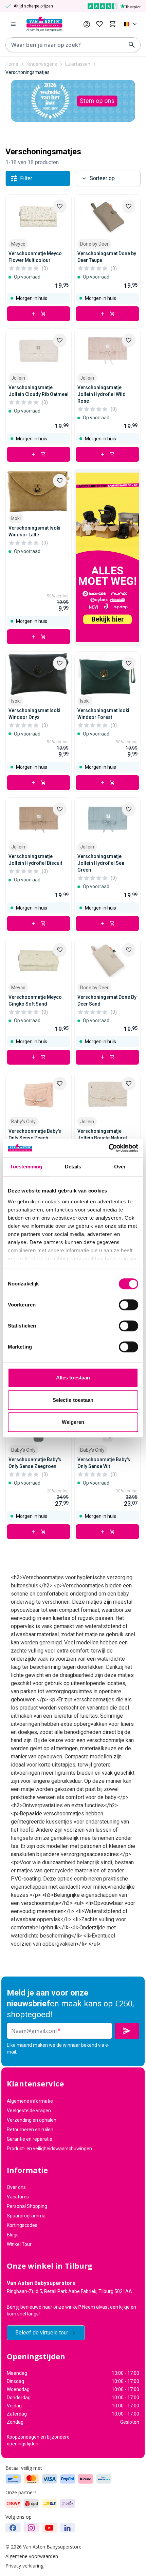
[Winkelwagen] (112, 24)
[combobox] (131, 24)
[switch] (129, 1305)
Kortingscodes (22, 2225)
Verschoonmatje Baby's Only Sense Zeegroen (35, 1463)
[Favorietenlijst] (99, 24)
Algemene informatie (30, 2101)
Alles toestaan (73, 1378)
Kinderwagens (42, 64)
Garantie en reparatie (30, 2139)
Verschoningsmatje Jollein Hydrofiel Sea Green (101, 863)
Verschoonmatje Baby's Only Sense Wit (104, 1463)
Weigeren (73, 1422)
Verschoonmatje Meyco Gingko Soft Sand (35, 1000)
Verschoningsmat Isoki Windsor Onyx (34, 714)
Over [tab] (120, 1167)
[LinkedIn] (67, 2528)
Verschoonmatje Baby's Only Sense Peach (35, 1134)
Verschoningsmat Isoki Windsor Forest (103, 714)
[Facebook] (13, 2528)
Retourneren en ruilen (30, 2130)
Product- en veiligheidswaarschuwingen (49, 2149)
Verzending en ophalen (32, 2120)
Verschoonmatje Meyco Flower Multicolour (35, 257)
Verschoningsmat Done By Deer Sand (107, 1000)
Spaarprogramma (26, 2216)
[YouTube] (49, 2528)
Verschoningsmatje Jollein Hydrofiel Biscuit (35, 860)
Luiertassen (78, 64)
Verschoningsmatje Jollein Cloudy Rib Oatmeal (39, 391)
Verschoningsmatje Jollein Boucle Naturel (102, 1134)
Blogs (13, 2235)
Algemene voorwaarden (32, 2556)
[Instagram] (31, 2528)
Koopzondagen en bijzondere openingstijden (38, 2440)
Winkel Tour (19, 2244)
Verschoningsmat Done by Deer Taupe (107, 257)
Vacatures (18, 2197)
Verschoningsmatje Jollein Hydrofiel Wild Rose (102, 394)
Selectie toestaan (73, 1400)
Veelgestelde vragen (29, 2111)
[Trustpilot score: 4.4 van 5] (114, 6)
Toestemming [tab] (26, 1167)
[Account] (87, 24)
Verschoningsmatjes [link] (28, 72)
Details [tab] (73, 1167)
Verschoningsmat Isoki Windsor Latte (34, 531)
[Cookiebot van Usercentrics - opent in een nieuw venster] (108, 1148)
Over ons (16, 2187)
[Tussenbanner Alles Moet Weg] (107, 557)
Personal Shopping (27, 2206)
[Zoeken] (132, 45)
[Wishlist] (60, 206)
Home (12, 64)
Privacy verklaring (24, 2566)
